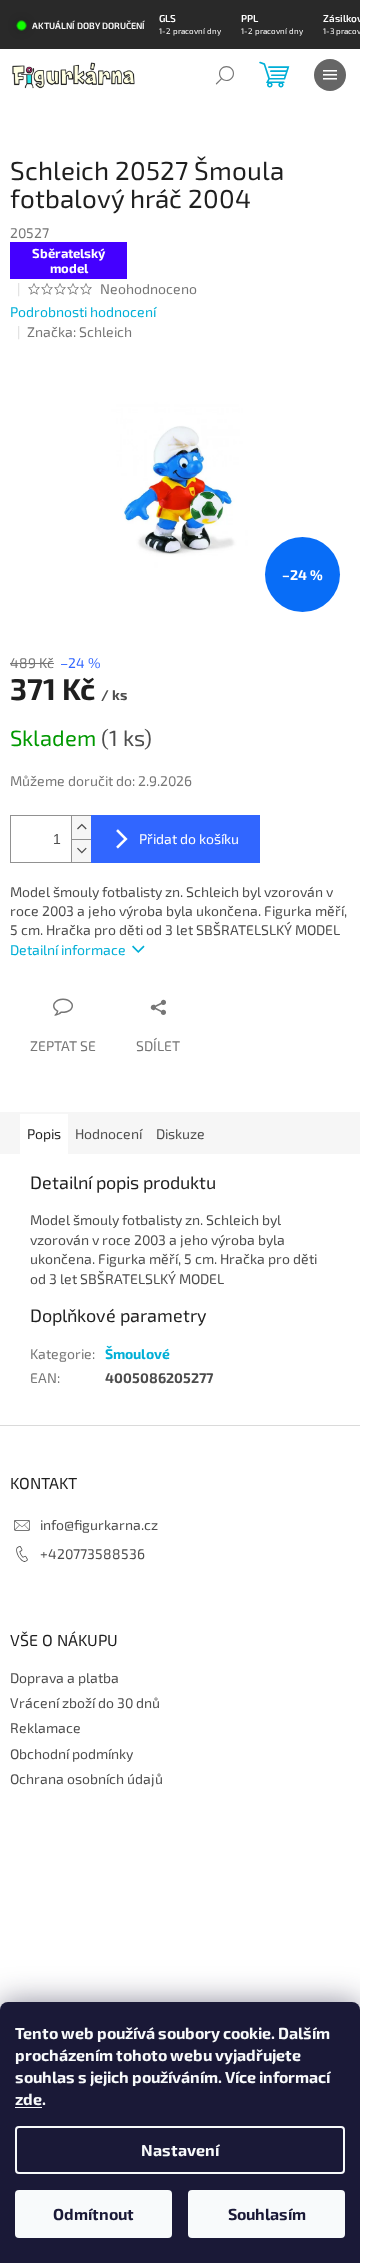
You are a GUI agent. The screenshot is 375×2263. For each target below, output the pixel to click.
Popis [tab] (44, 1133)
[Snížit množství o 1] (81, 850)
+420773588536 (92, 1553)
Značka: (79, 331)
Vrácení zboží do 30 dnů (85, 1702)
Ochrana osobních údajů (86, 1778)
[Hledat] (225, 75)
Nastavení (180, 2149)
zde (28, 2098)
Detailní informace (68, 949)
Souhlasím (267, 2213)
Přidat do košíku (189, 838)
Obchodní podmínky (71, 1753)
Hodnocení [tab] (108, 1133)
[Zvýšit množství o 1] (81, 827)
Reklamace (45, 1727)
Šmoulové (137, 1353)
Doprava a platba (64, 1677)
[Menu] (330, 75)
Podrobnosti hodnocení (83, 311)
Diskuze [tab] (180, 1133)
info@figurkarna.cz (99, 1524)
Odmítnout (93, 2213)
